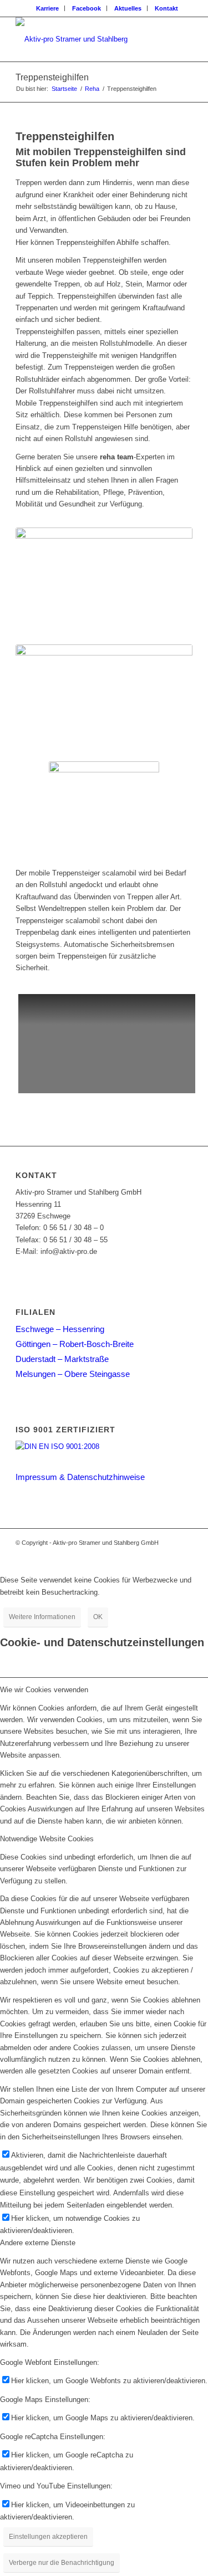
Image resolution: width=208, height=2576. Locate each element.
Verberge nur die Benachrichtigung (62, 2563)
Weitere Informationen (42, 1617)
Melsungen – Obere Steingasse (73, 1374)
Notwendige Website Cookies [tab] (47, 1839)
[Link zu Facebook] (168, 1554)
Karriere (47, 8)
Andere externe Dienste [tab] (38, 2243)
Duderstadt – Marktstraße (62, 1359)
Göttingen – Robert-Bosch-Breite (75, 1344)
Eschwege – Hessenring (60, 1329)
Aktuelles (128, 8)
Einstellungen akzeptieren (48, 2537)
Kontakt (166, 8)
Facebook (87, 8)
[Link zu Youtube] (184, 1554)
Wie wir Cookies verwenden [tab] (44, 1690)
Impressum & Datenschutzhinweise (80, 1477)
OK (98, 1617)
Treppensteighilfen (52, 77)
